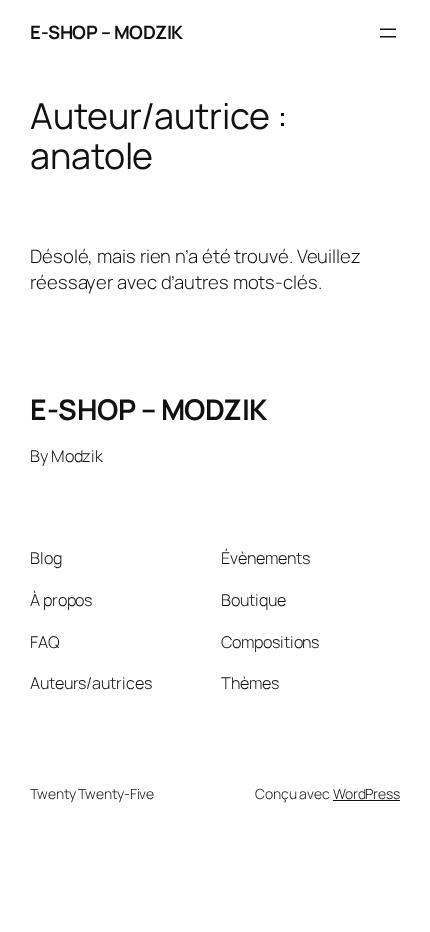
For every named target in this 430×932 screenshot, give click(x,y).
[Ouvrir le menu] (388, 33)
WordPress (366, 793)
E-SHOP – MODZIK (106, 32)
